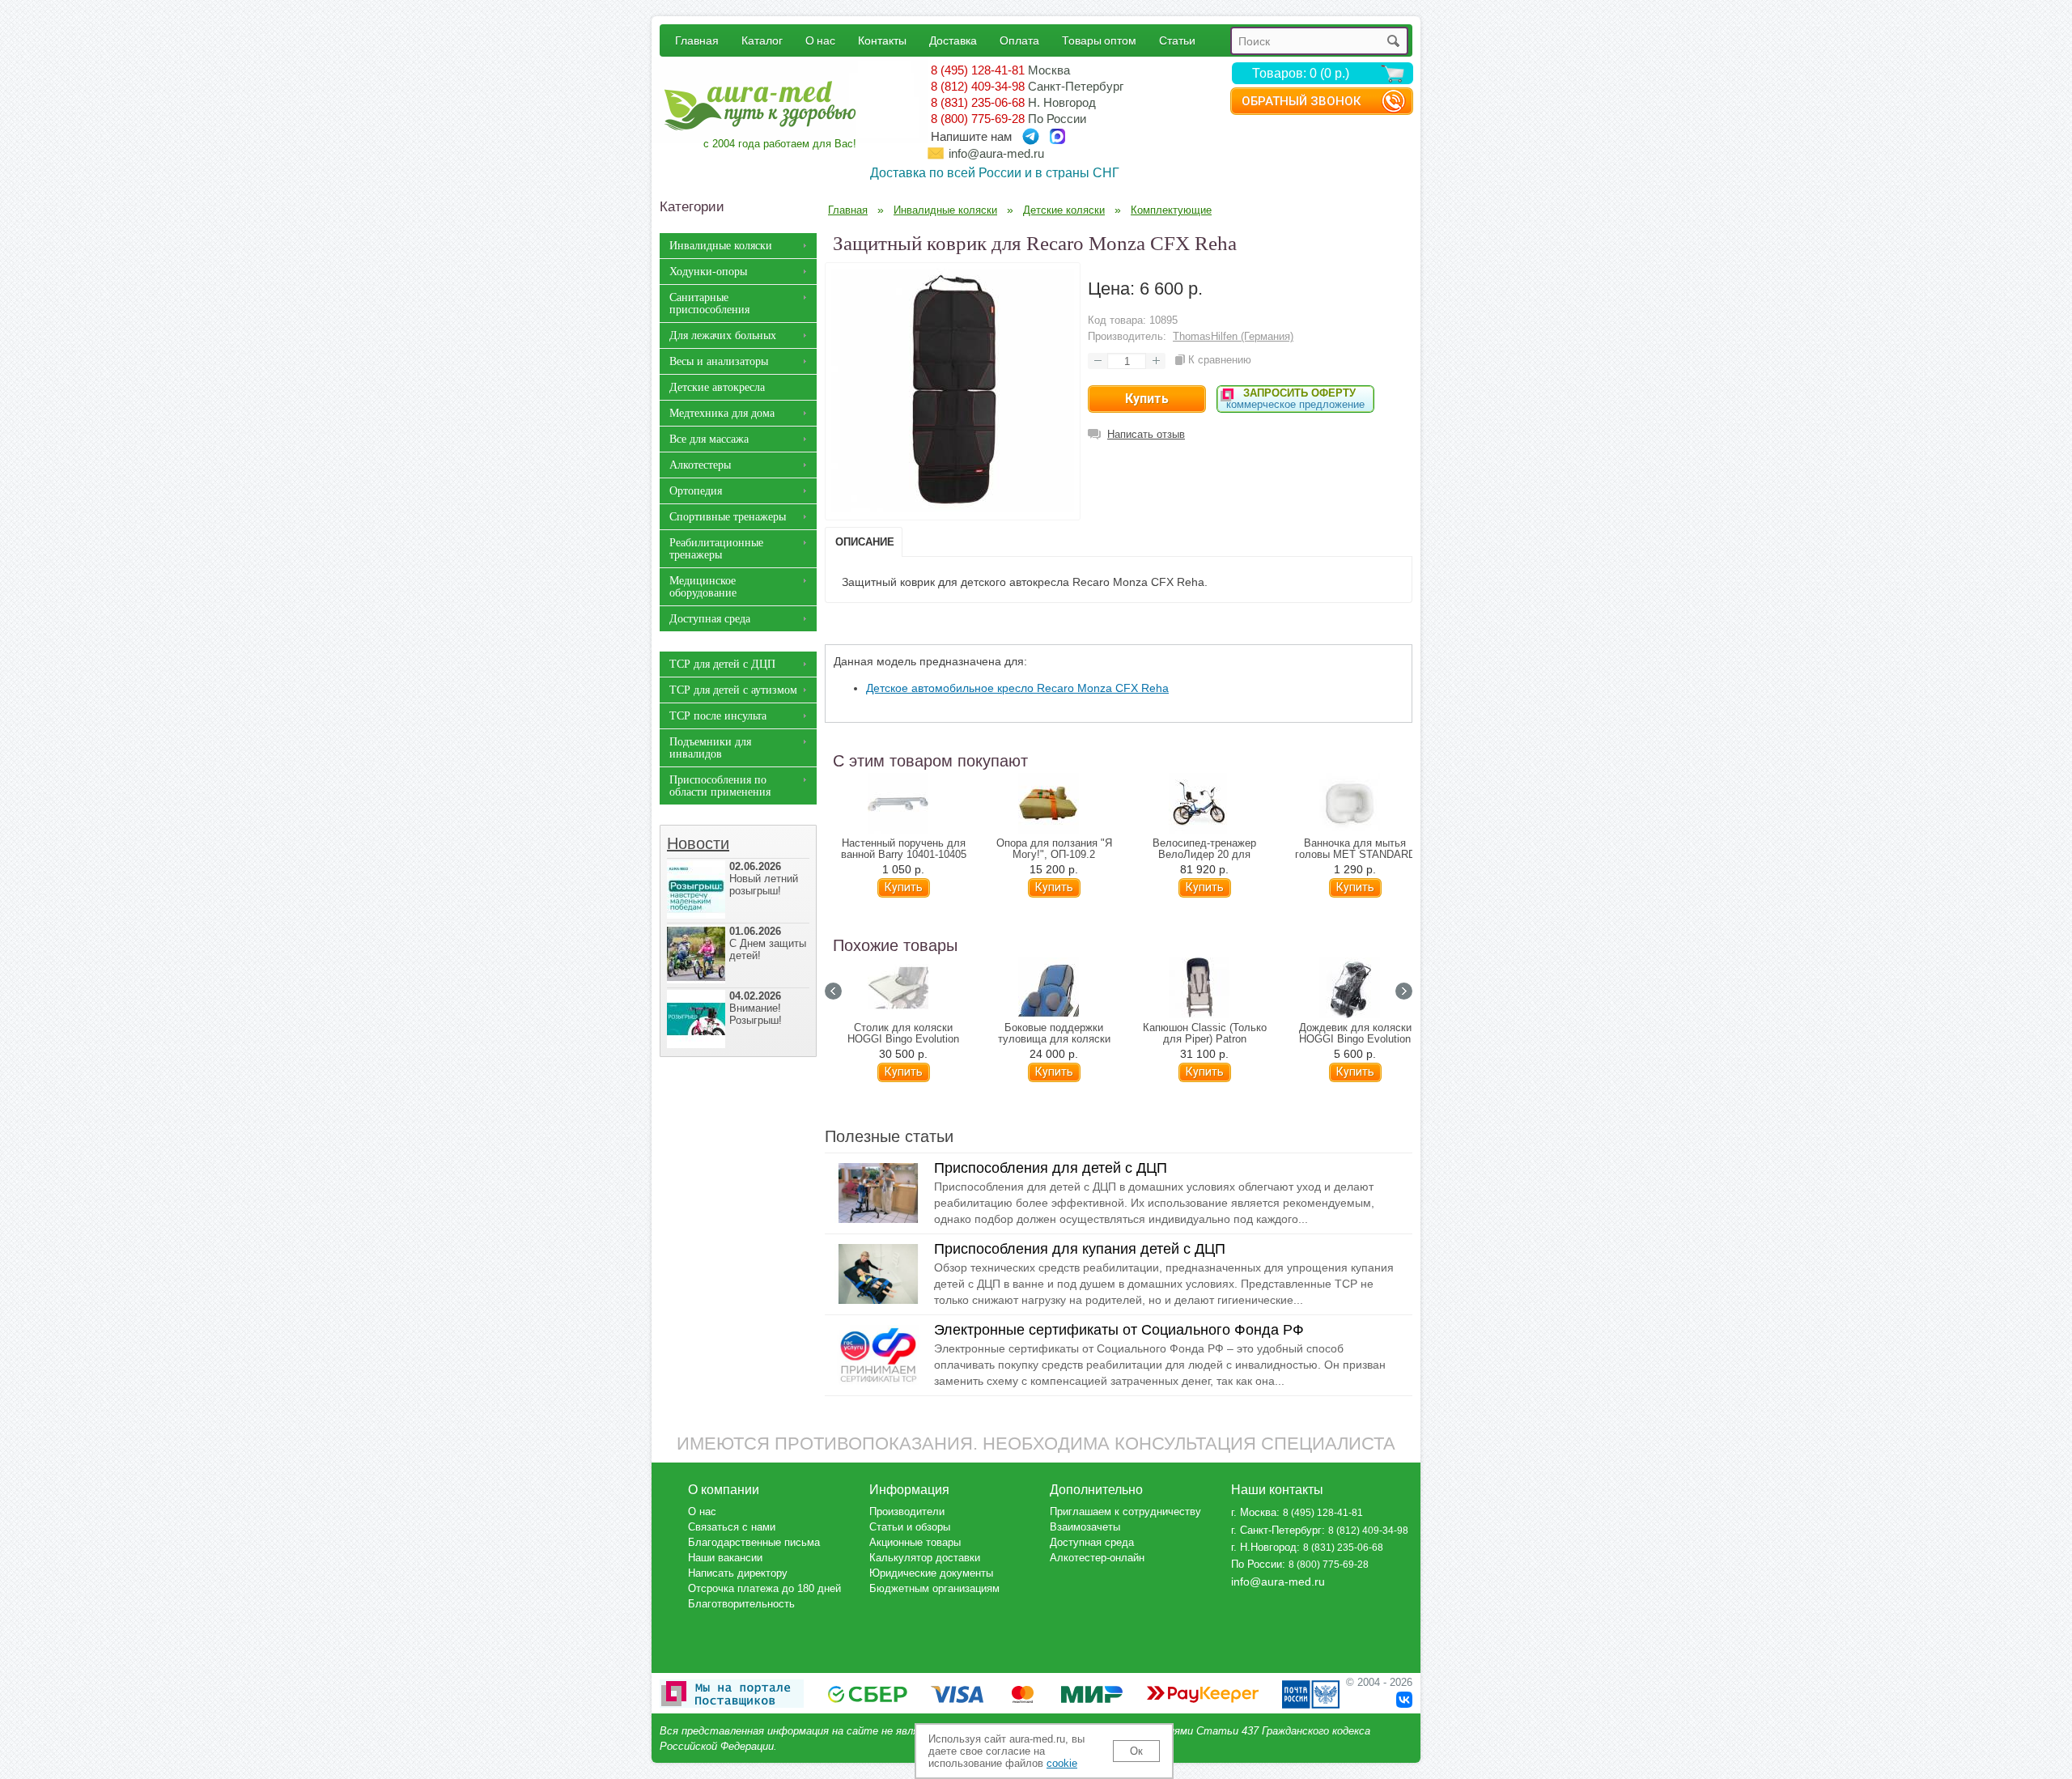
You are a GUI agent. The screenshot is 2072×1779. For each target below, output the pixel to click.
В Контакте (1404, 1700)
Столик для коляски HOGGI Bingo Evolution (903, 1034)
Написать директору (738, 1573)
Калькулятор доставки (925, 1558)
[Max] (1057, 136)
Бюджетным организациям (934, 1588)
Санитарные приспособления (709, 304)
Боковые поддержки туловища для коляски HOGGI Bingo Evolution (1054, 1039)
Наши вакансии (725, 1558)
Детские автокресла (717, 387)
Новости (698, 843)
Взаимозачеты (1085, 1527)
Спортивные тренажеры (728, 517)
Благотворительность (741, 1604)
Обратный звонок (1301, 101)
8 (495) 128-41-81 (978, 70)
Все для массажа (709, 439)
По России (1257, 1564)
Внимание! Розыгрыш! (756, 1008)
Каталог (762, 40)
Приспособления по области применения (720, 786)
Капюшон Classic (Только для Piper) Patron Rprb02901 (1205, 1039)
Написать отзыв (1146, 434)
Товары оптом (1099, 40)
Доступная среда (710, 619)
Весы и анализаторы (719, 361)
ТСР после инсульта (718, 716)
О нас (820, 40)
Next (1404, 991)
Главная (697, 40)
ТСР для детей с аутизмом (733, 690)
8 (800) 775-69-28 (978, 119)
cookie (1062, 1763)
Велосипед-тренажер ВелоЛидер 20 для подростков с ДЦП (1204, 855)
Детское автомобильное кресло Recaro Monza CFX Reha (1017, 688)
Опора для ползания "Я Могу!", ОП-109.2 (1054, 849)
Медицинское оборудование (703, 587)
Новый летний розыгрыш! (764, 879)
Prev (833, 991)
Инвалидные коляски (721, 246)
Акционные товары (915, 1542)
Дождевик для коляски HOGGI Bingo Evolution (1355, 1034)
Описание (865, 542)
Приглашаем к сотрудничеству (1125, 1512)
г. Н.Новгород (1264, 1547)
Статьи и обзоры (910, 1527)
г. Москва (1254, 1512)
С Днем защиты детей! (768, 943)
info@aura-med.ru (996, 153)
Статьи (1177, 40)
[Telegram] (1031, 136)
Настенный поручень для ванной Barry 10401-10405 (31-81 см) (904, 855)
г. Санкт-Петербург (1276, 1530)
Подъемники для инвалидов (710, 748)
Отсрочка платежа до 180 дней (764, 1588)
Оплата (1019, 40)
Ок (1136, 1751)
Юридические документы (931, 1573)
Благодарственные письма (754, 1542)
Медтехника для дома (722, 413)
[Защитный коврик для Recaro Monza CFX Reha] (953, 507)
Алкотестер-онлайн (1097, 1558)
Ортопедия (696, 491)
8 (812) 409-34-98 (978, 86)
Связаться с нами (732, 1527)
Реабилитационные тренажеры (716, 549)
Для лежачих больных (723, 335)
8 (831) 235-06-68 (978, 102)
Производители (907, 1512)
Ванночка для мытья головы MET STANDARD (1355, 849)
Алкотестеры (700, 465)
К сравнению (1220, 360)
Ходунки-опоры (708, 272)
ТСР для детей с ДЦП (722, 664)
